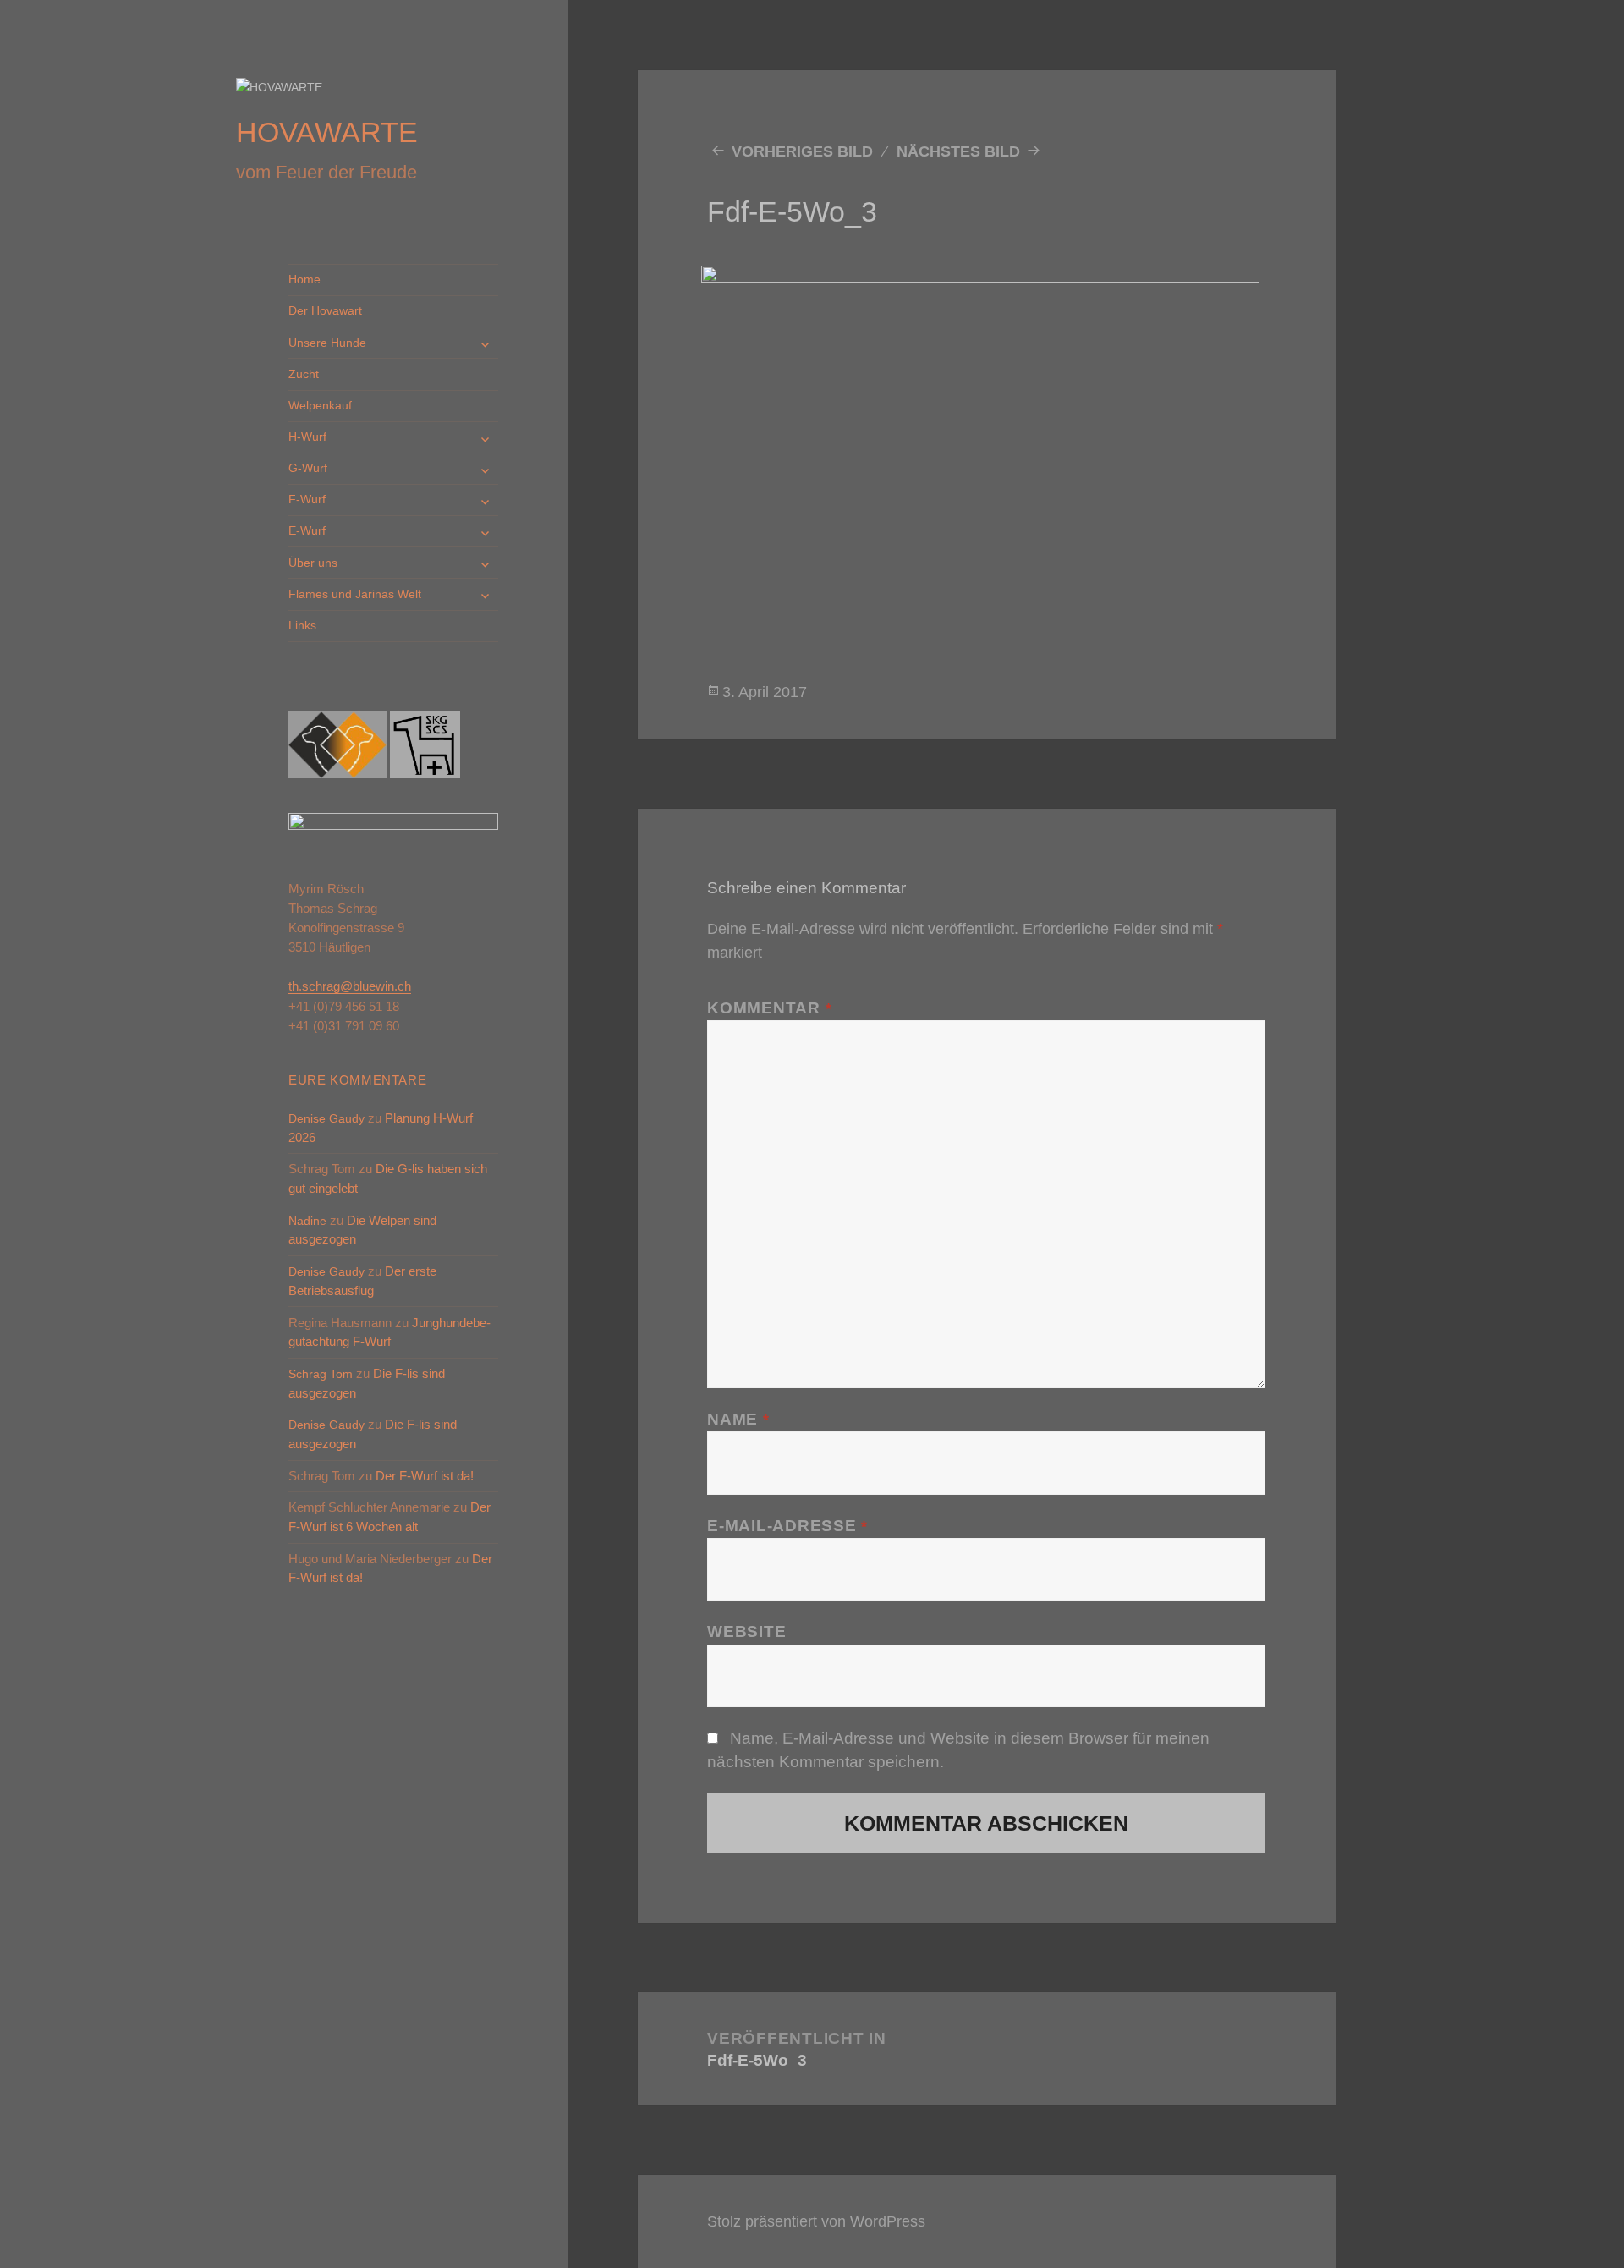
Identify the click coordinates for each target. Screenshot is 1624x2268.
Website (746, 1631)
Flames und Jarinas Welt (355, 594)
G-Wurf (308, 468)
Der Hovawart (325, 310)
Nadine (307, 1221)
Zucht (304, 374)
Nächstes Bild (958, 151)
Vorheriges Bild (802, 151)
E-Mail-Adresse (787, 1526)
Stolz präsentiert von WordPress (816, 2221)
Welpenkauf (320, 405)
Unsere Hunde (327, 343)
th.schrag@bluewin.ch (350, 986)
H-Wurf (307, 437)
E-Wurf (307, 530)
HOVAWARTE (327, 132)
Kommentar (769, 1008)
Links (302, 625)
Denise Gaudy (326, 1118)
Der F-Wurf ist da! (425, 1476)
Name (738, 1419)
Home (304, 279)
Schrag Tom (321, 1374)
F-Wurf (307, 499)
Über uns (313, 563)
